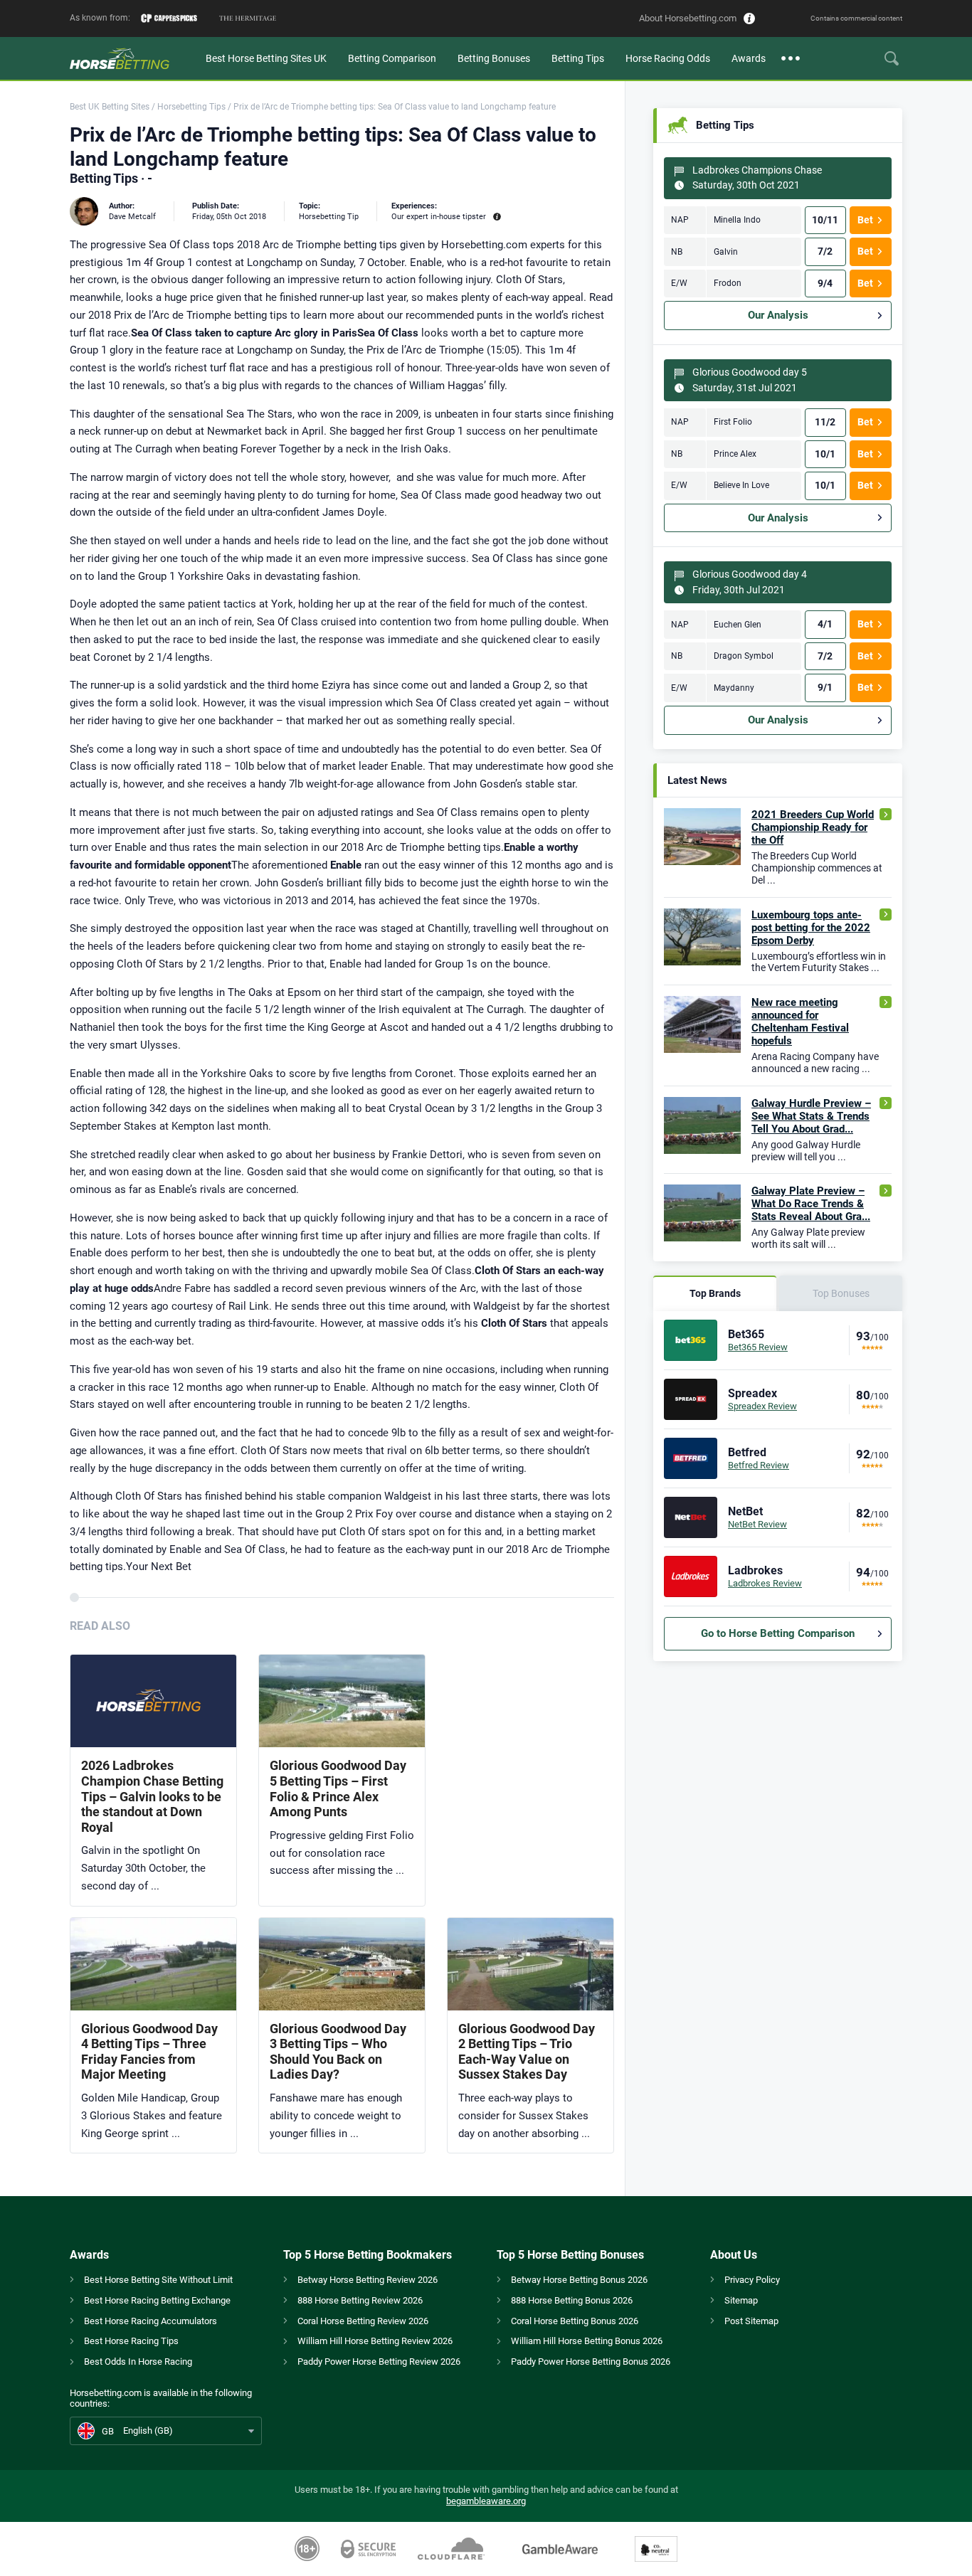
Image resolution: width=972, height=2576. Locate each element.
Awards (749, 58)
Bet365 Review (758, 1347)
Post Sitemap (751, 2321)
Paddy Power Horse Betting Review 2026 (379, 2362)
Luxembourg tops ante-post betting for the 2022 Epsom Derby (811, 928)
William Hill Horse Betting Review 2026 (375, 2341)
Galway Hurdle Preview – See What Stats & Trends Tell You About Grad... (811, 1116)
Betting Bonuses (494, 58)
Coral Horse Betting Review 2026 (363, 2321)
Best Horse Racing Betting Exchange (157, 2300)
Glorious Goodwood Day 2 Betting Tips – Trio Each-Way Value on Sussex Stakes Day (527, 2052)
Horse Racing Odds (668, 58)
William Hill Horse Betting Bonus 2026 (587, 2341)
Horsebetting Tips (191, 107)
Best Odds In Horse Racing (138, 2362)
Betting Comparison (392, 58)
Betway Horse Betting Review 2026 (368, 2280)
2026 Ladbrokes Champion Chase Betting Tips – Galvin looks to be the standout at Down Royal (152, 1796)
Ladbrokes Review (765, 1583)
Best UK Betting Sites (110, 107)
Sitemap (741, 2300)
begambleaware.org (486, 2501)
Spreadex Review (762, 1406)
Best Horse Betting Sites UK (266, 58)
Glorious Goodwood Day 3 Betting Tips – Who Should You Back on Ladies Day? (338, 2052)
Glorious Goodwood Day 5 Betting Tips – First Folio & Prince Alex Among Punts (338, 1788)
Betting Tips (578, 58)
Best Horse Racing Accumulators (150, 2321)
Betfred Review (759, 1465)
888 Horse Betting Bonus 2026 (572, 2300)
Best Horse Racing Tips (131, 2341)
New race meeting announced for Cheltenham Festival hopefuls (800, 1022)
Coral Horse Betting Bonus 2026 (575, 2321)
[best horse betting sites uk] (132, 58)
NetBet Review (757, 1524)
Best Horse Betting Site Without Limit (158, 2280)
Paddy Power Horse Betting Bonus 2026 (591, 2362)
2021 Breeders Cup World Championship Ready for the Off (813, 827)
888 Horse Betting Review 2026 (360, 2300)
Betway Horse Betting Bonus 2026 (579, 2280)
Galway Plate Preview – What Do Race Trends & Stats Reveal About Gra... (811, 1204)
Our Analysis (778, 315)
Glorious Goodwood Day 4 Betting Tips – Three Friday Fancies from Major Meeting (149, 2052)
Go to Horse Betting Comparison (778, 1633)
